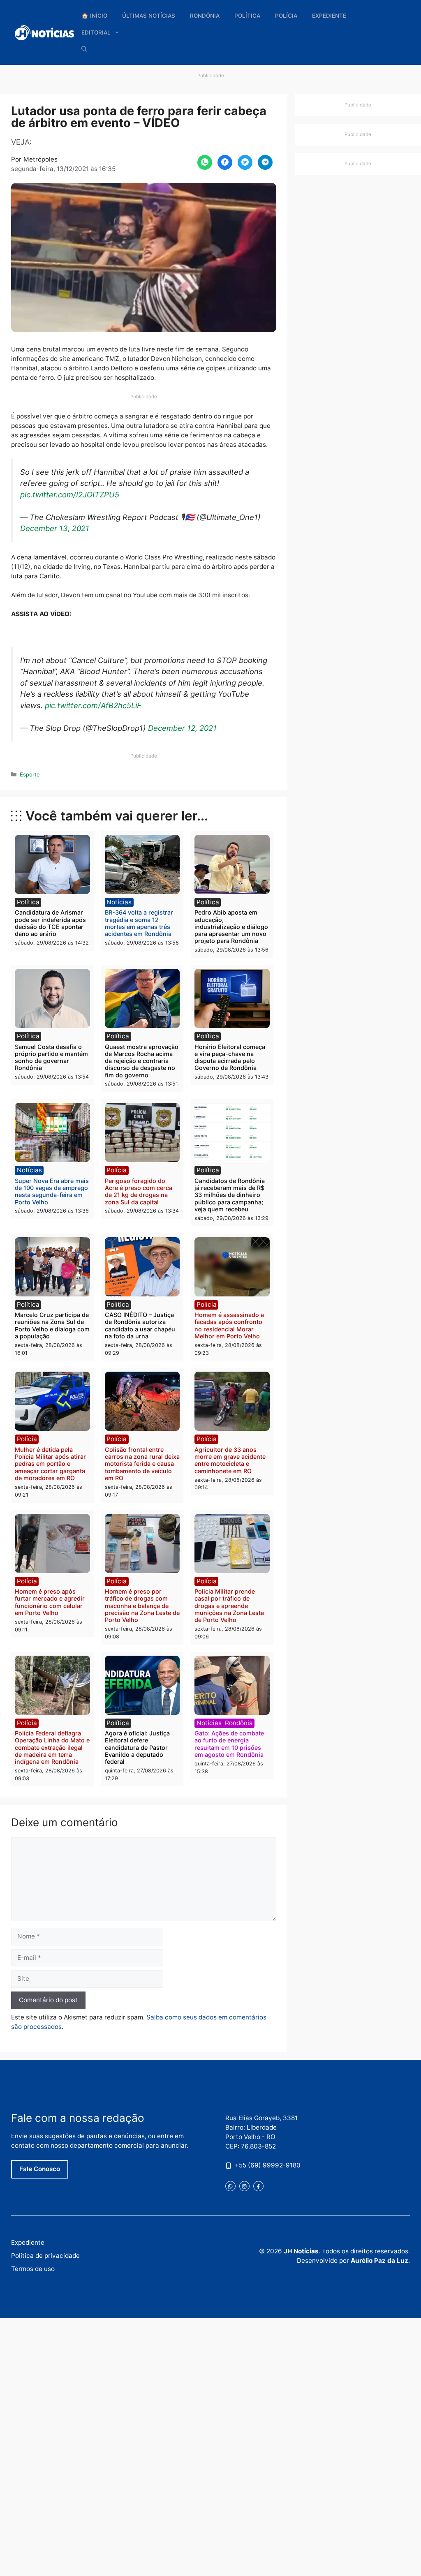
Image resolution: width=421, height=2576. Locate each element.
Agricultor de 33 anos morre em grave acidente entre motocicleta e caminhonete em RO (230, 1460)
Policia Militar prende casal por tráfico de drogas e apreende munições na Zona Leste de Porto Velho (229, 1606)
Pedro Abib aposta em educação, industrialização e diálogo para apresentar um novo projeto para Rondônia (231, 926)
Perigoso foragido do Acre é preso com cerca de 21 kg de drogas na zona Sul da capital (139, 1191)
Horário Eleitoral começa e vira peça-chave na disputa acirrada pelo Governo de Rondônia (230, 1057)
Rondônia (205, 16)
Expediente (329, 16)
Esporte (30, 774)
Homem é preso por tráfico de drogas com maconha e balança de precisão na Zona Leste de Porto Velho (142, 1606)
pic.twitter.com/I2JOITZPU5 (70, 494)
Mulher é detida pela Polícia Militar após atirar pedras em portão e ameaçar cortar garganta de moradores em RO (50, 1464)
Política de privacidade (45, 2256)
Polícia (286, 16)
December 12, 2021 (182, 728)
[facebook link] (258, 2186)
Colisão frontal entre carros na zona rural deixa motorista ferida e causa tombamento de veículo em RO (142, 1464)
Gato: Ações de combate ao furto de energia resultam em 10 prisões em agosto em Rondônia (229, 1744)
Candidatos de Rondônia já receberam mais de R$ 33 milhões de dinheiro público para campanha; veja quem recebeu (230, 1195)
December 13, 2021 (55, 528)
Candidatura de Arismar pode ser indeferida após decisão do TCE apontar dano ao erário (50, 923)
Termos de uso (33, 2269)
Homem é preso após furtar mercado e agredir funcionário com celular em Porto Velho (50, 1602)
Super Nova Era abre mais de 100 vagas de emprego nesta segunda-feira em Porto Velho (52, 1191)
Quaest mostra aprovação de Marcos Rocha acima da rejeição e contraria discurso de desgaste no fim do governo (142, 1061)
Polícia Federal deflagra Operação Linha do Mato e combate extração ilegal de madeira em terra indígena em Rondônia (52, 1747)
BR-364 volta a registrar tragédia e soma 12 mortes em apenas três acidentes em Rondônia (139, 923)
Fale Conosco (40, 2169)
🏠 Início (94, 16)
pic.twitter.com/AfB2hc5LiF (93, 705)
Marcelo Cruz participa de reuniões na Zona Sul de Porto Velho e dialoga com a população (52, 1325)
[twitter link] (230, 2186)
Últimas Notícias (149, 16)
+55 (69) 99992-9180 (268, 2165)
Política (247, 16)
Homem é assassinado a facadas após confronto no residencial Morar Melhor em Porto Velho (229, 1325)
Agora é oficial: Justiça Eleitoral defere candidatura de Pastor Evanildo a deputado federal (137, 1747)
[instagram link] (244, 2186)
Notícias (119, 902)
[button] (84, 49)
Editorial (96, 32)
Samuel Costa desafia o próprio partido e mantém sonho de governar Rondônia (51, 1057)
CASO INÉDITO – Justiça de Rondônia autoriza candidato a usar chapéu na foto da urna (140, 1325)
